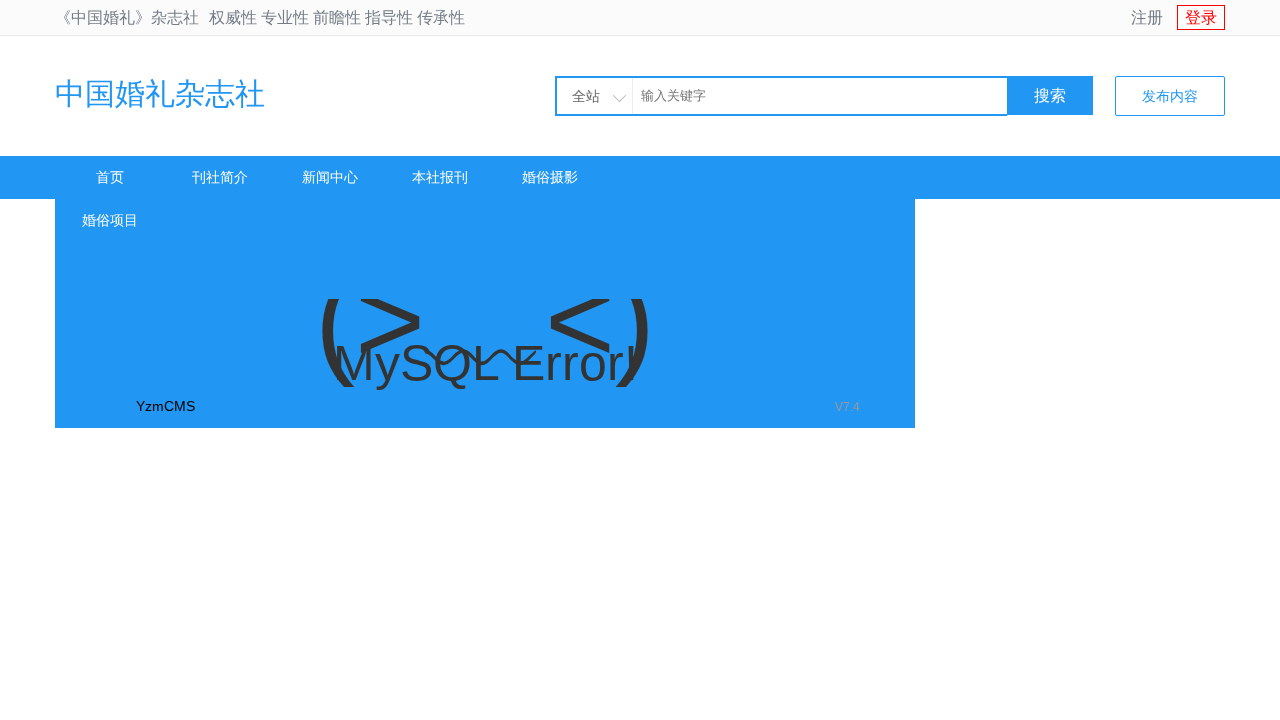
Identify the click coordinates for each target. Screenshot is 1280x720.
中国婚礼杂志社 (160, 93)
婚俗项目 (110, 220)
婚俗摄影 (550, 177)
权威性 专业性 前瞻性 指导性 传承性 (337, 17)
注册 (1147, 17)
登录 (1201, 17)
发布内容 (1170, 96)
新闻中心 (330, 177)
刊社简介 (220, 177)
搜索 (1050, 95)
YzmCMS (165, 406)
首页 (110, 177)
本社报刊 (440, 177)
